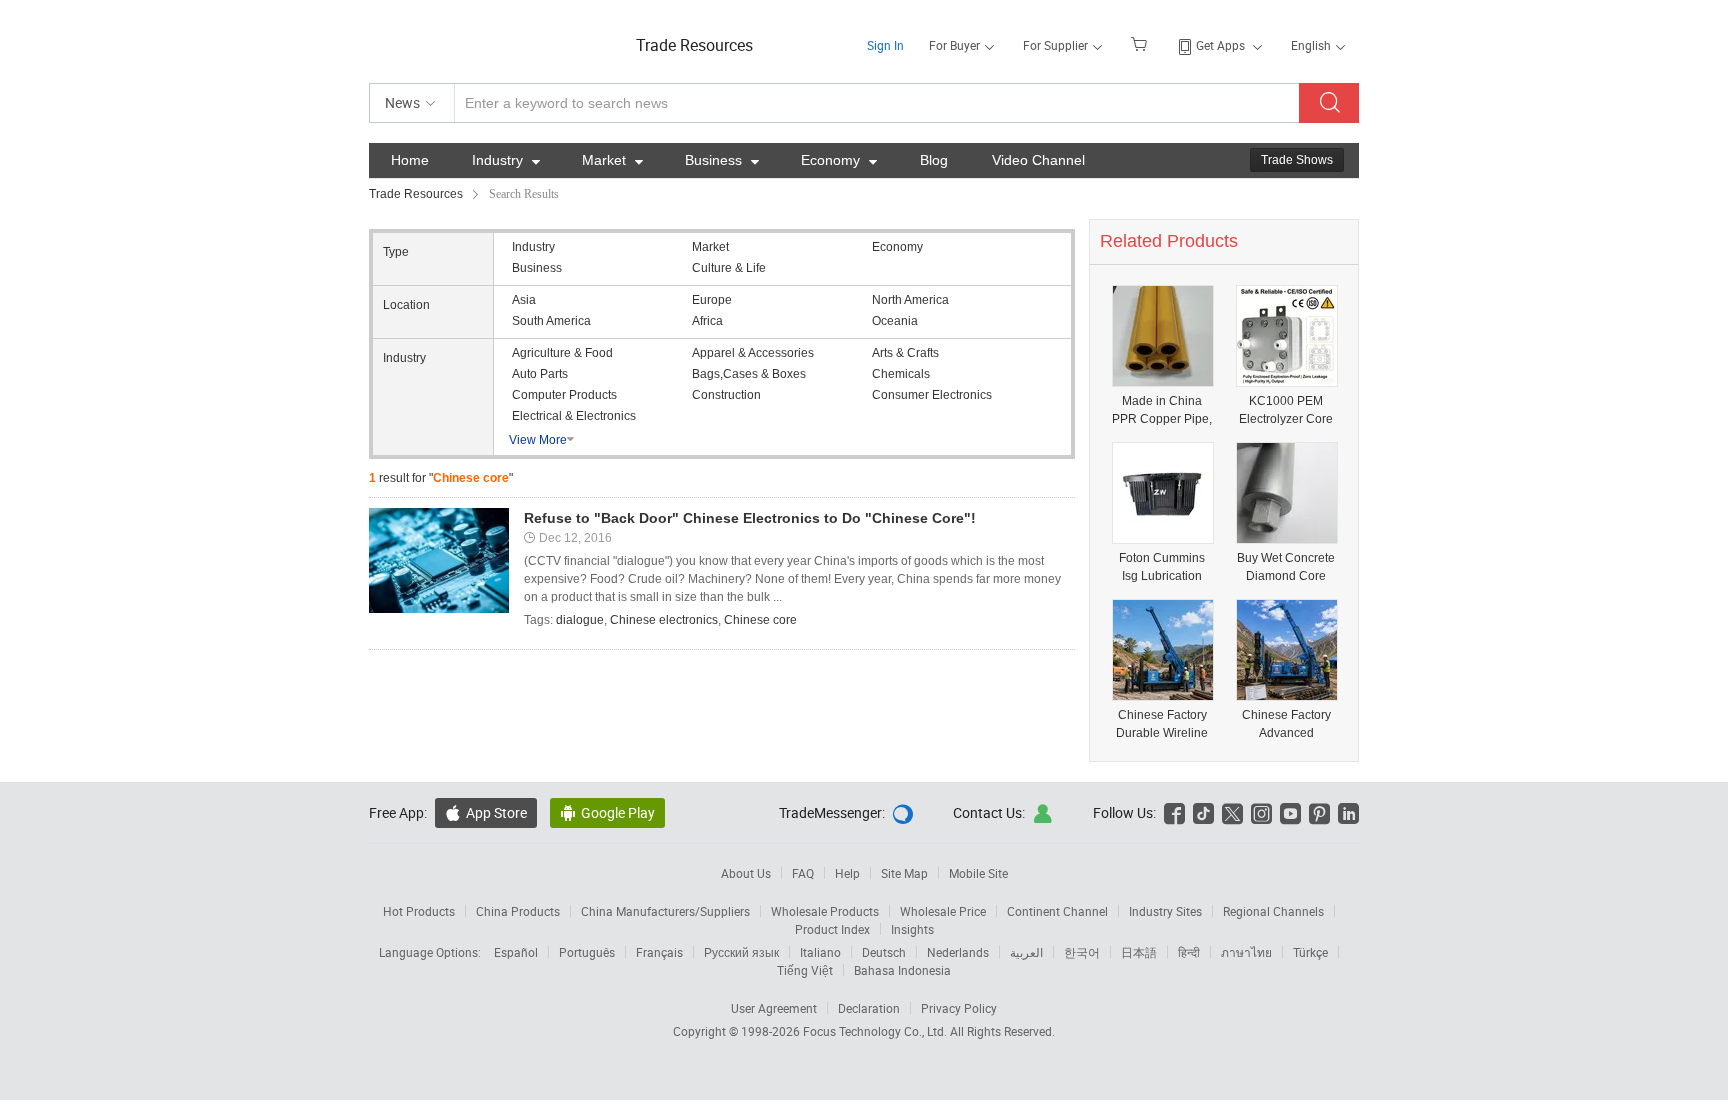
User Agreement (774, 1008)
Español (516, 952)
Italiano (820, 952)
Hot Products (419, 911)
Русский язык (741, 952)
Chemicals (901, 374)
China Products (518, 911)
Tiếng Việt (805, 970)
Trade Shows (1297, 160)
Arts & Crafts (905, 353)
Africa (707, 321)
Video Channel (1038, 160)
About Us (746, 873)
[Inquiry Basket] (1141, 43)
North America (910, 300)
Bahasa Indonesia (902, 970)
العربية (1026, 952)
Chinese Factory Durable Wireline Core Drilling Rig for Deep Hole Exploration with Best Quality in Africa (1162, 724)
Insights (912, 929)
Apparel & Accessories (753, 353)
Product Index (832, 929)
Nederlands (958, 952)
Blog (934, 160)
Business (722, 160)
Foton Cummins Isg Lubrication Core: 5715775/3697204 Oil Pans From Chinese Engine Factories (1162, 567)
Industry (506, 160)
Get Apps (1220, 45)
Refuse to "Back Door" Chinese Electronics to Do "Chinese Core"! (750, 518)
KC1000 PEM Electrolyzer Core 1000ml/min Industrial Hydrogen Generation (1286, 410)
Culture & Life (729, 268)
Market (612, 160)
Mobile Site (978, 873)
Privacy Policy (959, 1008)
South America (551, 321)
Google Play (607, 812)
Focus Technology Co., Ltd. (876, 1031)
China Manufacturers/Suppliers (665, 911)
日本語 (1139, 952)
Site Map (904, 873)
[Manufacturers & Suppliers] (497, 39)
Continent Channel (1057, 911)
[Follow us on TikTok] (1203, 812)
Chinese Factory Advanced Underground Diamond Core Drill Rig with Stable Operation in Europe (1286, 724)
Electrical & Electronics (574, 416)
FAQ (803, 873)
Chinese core (760, 620)
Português (587, 952)
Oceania (895, 321)
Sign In (885, 45)
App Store (486, 812)
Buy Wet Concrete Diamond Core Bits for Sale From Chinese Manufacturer (1286, 567)
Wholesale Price (943, 911)
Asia (524, 300)
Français (659, 952)
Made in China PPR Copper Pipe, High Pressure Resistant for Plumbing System (1162, 410)
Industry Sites (1165, 911)
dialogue (580, 620)
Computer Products (564, 395)
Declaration (869, 1008)
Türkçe (1310, 952)
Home (410, 160)
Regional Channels (1273, 911)
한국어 (1082, 952)
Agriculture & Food (562, 353)
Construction (726, 395)
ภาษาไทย (1246, 952)
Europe (712, 300)
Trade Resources (694, 45)
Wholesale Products (825, 911)
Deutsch (884, 952)
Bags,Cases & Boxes (749, 374)
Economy (839, 160)
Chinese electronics (664, 620)
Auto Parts (540, 374)
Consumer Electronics (932, 395)
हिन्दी (1189, 952)
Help (847, 873)
